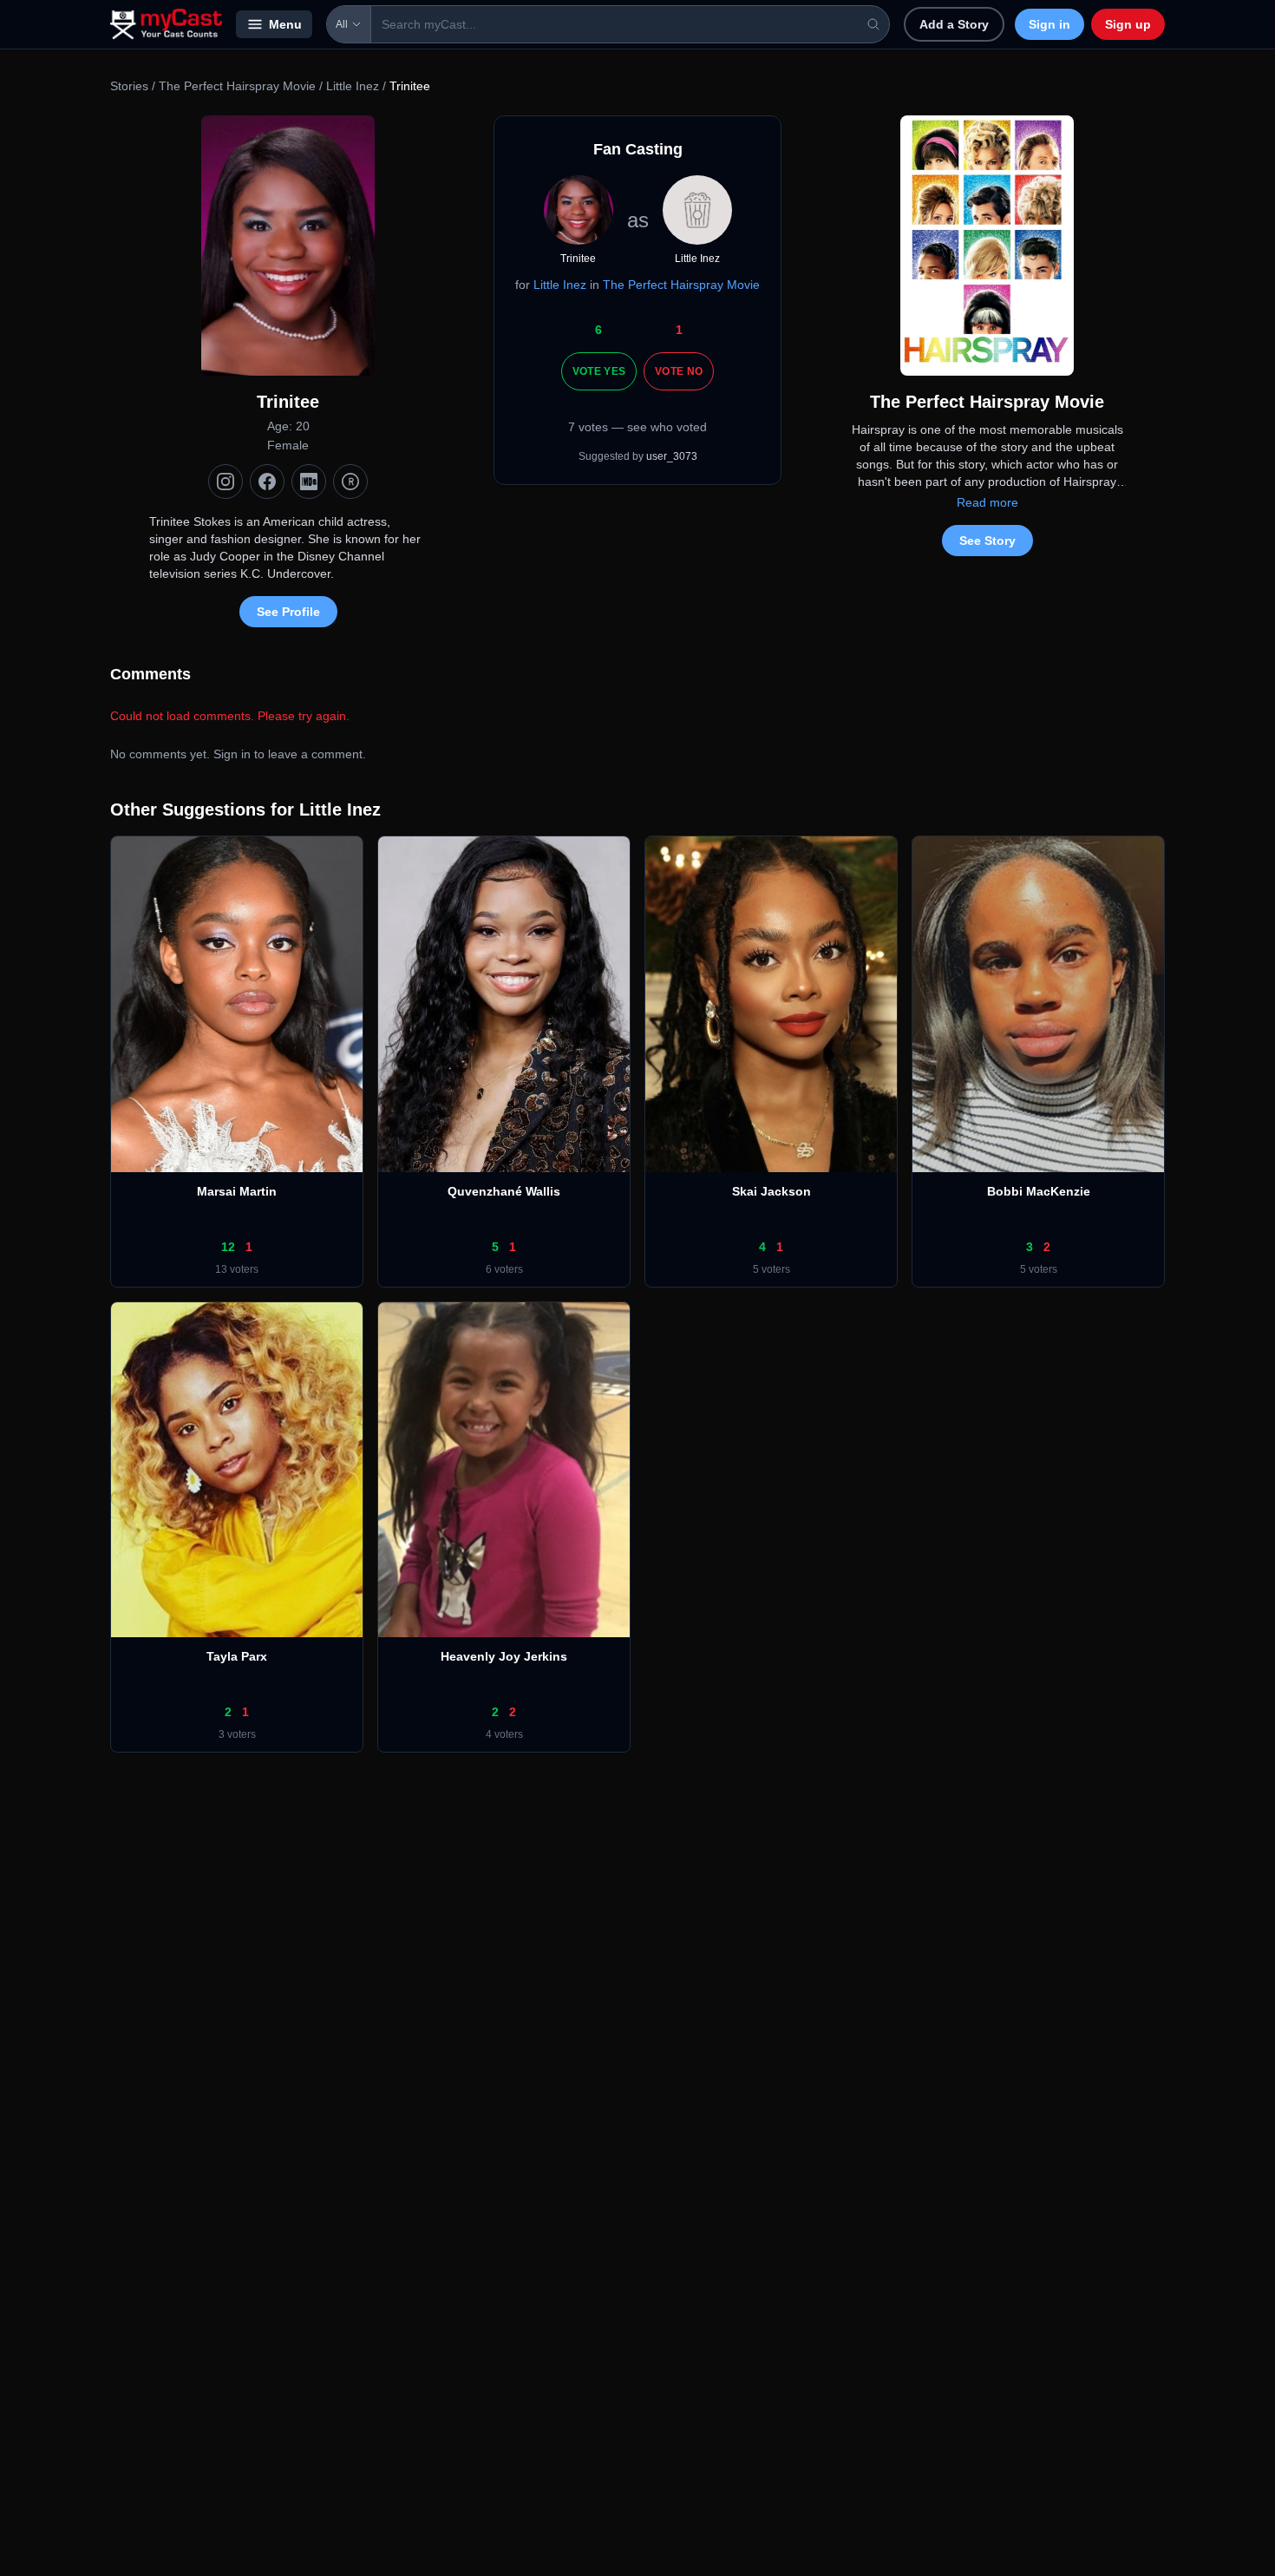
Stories (129, 86)
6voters (504, 1269)
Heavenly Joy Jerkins (504, 1656)
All (342, 24)
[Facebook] (267, 482)
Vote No (679, 371)
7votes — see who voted (637, 427)
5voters (772, 1269)
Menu (285, 24)
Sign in (1049, 24)
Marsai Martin (237, 1191)
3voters (237, 1734)
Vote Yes (599, 371)
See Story (987, 541)
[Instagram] (226, 482)
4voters (504, 1734)
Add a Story (954, 24)
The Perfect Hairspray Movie (237, 86)
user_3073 (672, 456)
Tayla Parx (237, 1656)
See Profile (288, 612)
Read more (987, 502)
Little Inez (353, 86)
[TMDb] (350, 482)
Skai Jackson (772, 1191)
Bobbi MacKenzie (1039, 1191)
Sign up (1128, 24)
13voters (237, 1269)
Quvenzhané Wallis (504, 1191)
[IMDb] (309, 482)
